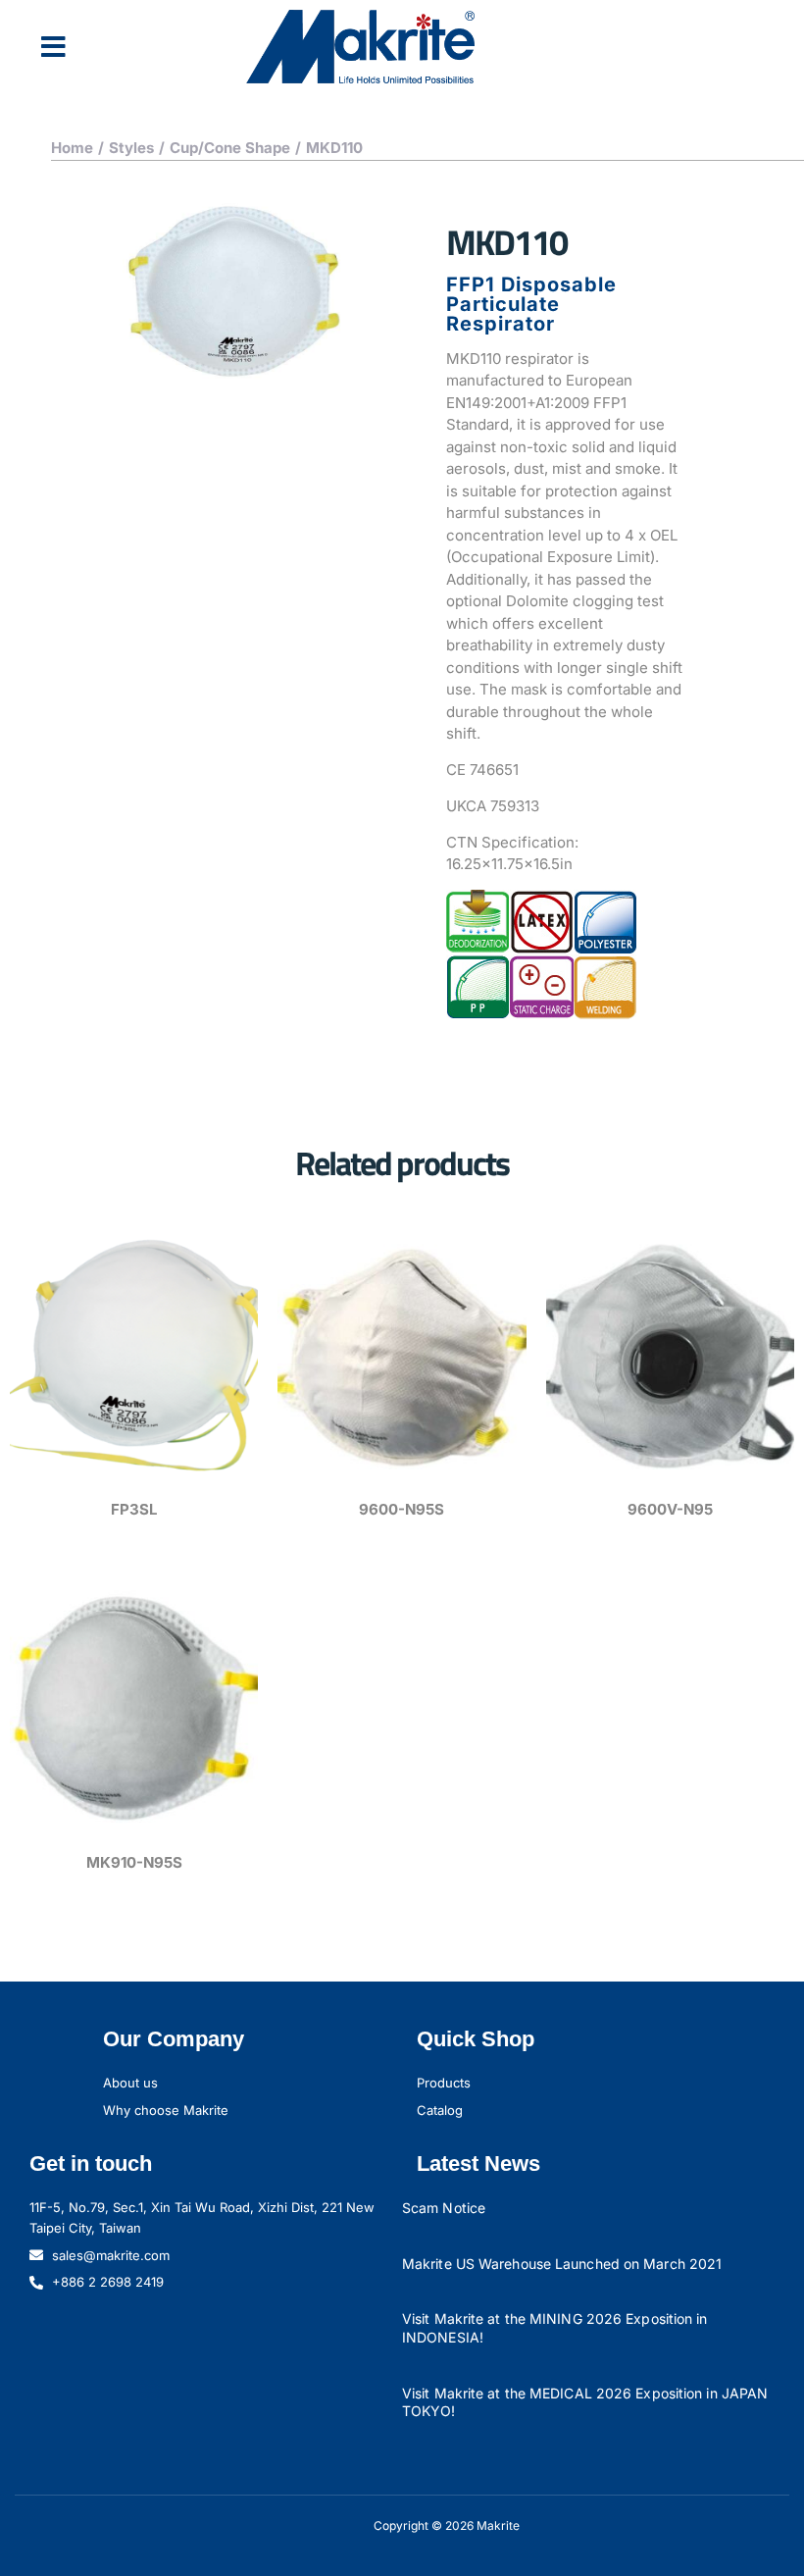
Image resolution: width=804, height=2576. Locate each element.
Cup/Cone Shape (230, 148)
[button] (53, 47)
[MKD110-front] (238, 293)
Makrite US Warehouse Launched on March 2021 (562, 2264)
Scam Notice (444, 2208)
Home (72, 148)
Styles (131, 148)
